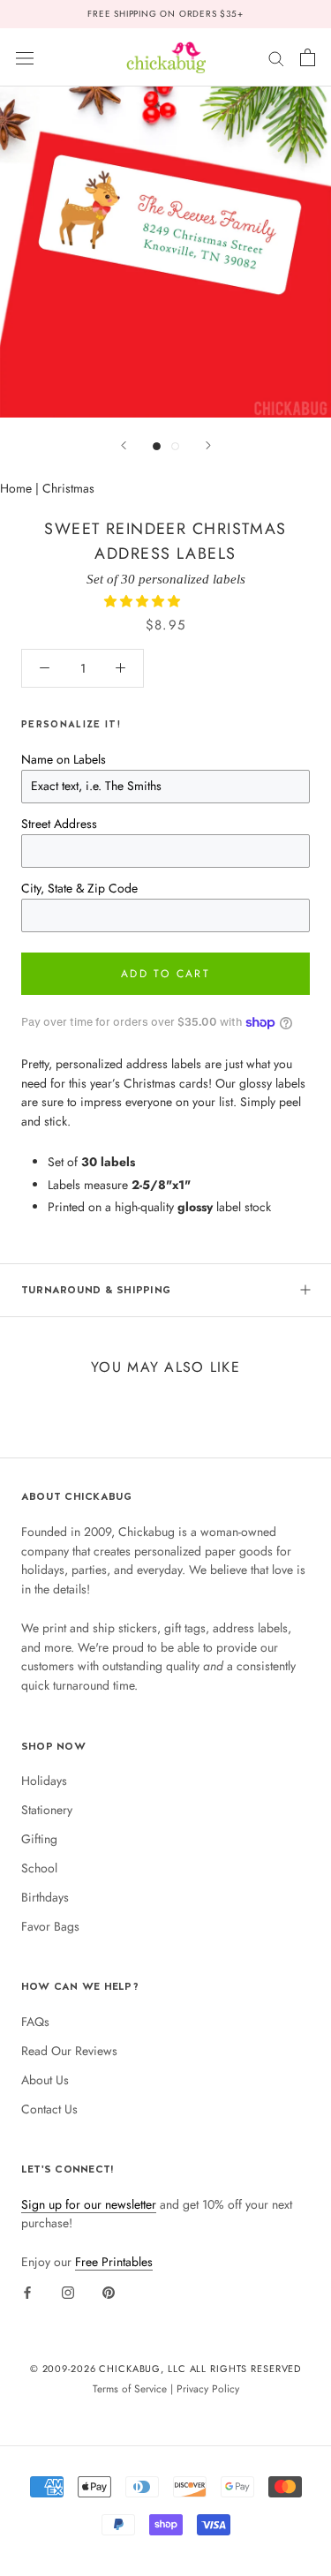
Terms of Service (130, 2388)
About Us (45, 2080)
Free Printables (114, 2262)
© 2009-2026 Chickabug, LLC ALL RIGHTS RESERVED (166, 2369)
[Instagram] (68, 2292)
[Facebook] (27, 2292)
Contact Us (49, 2109)
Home (16, 488)
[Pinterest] (109, 2292)
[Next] (208, 445)
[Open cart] (308, 57)
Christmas (68, 488)
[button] (144, 601)
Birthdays (45, 1897)
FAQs (35, 2022)
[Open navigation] (25, 57)
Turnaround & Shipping (96, 1290)
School (39, 1868)
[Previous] (124, 445)
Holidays (44, 1781)
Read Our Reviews (69, 2051)
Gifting (39, 1839)
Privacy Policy (208, 2388)
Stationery (47, 1810)
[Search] (276, 57)
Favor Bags (50, 1926)
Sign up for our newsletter (89, 2204)
